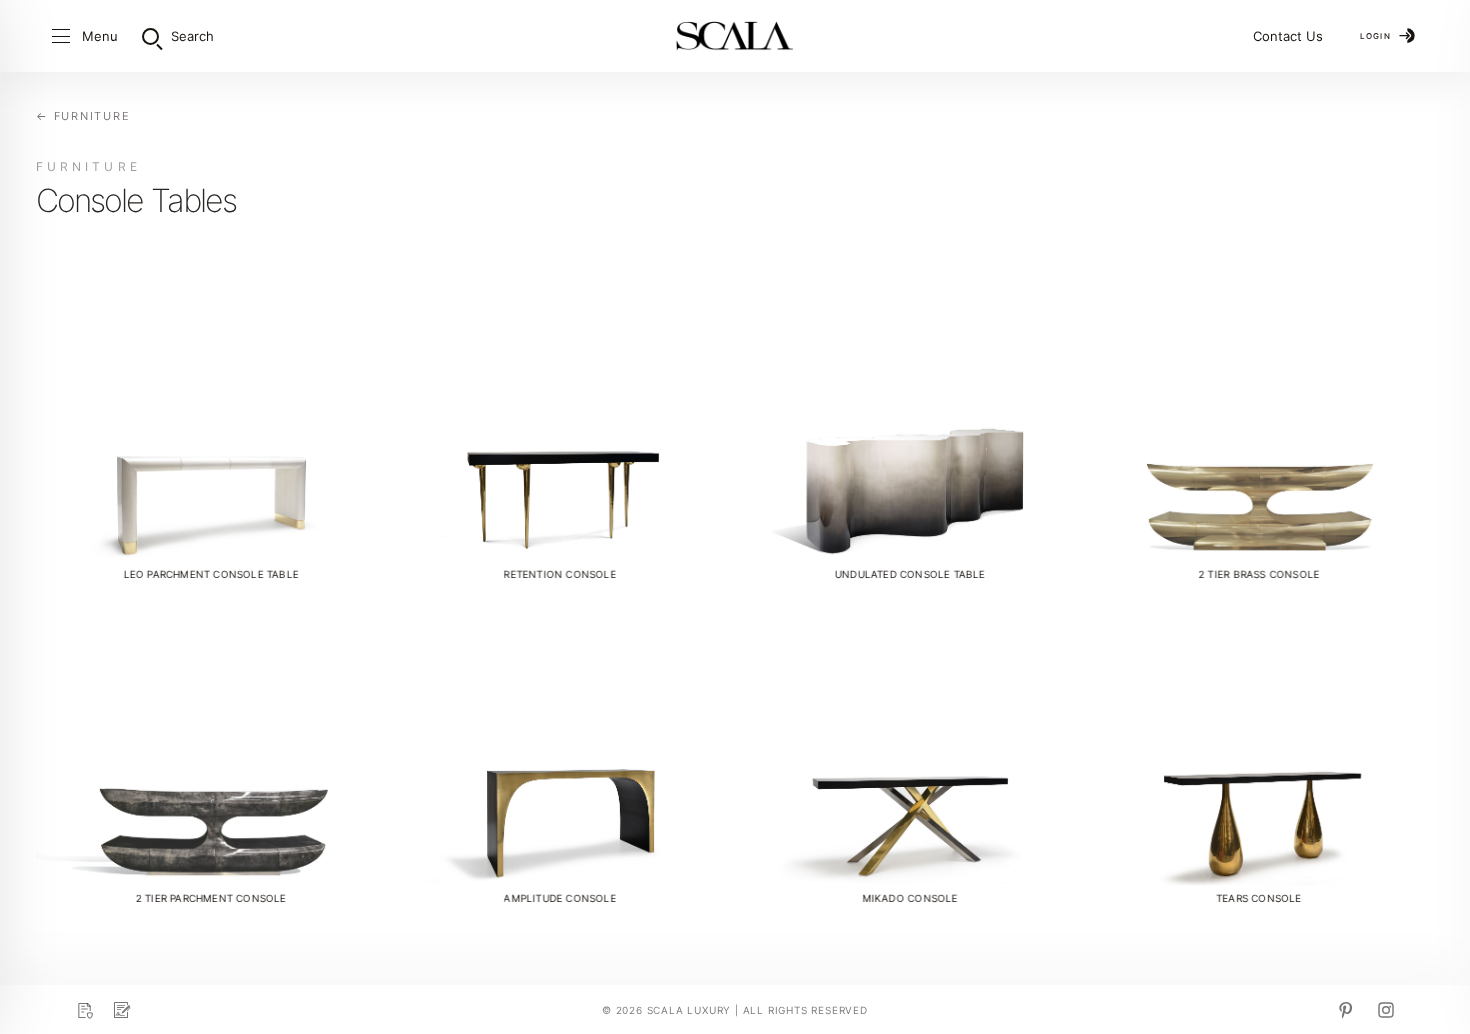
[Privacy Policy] (84, 1010)
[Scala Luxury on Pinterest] (1346, 1010)
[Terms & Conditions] (122, 1010)
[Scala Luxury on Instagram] (1386, 1010)
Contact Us (1288, 36)
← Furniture (83, 116)
